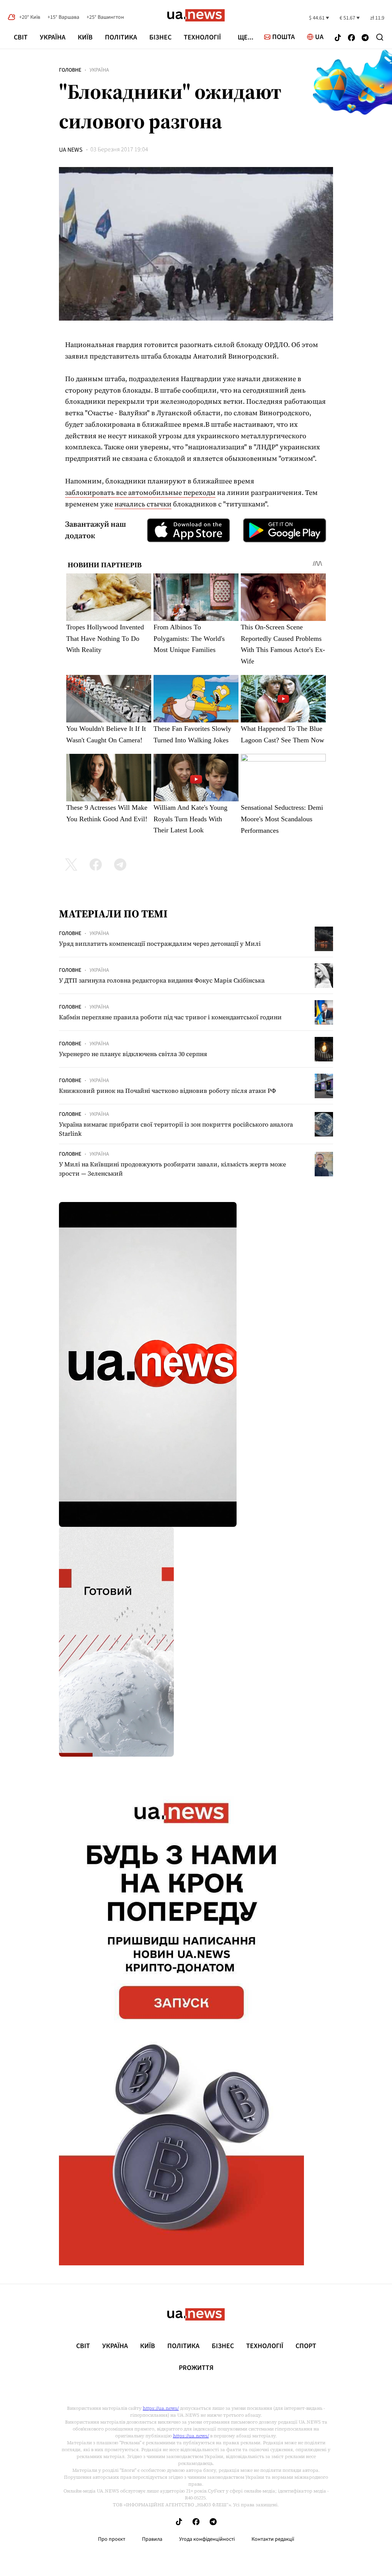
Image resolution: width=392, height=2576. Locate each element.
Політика (121, 37)
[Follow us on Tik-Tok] (338, 38)
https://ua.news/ (161, 2408)
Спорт (306, 2346)
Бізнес (160, 37)
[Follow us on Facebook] (351, 38)
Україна (53, 37)
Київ (85, 37)
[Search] (380, 37)
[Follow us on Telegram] (365, 38)
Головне (70, 70)
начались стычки (143, 504)
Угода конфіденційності (207, 2539)
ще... (246, 38)
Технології (202, 37)
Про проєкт (112, 2539)
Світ (21, 37)
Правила (152, 2539)
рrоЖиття (196, 2368)
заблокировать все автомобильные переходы (140, 492)
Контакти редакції (273, 2539)
